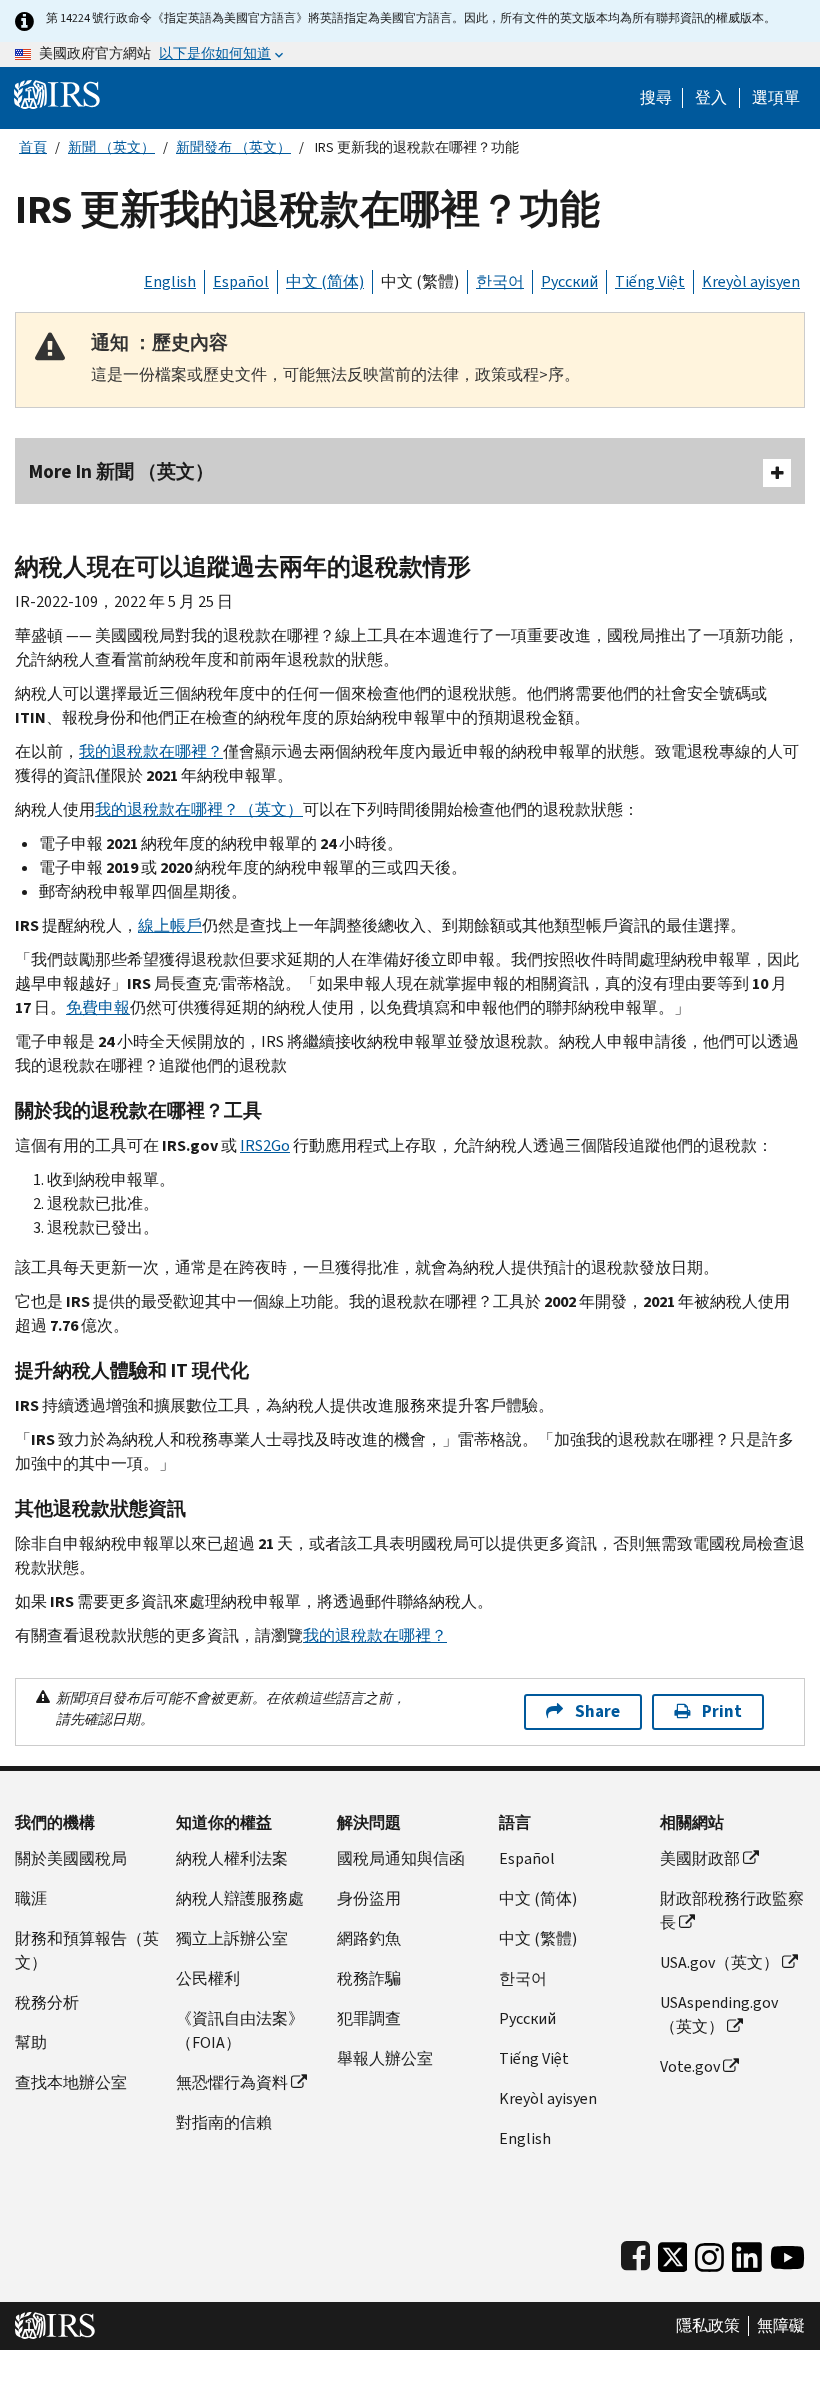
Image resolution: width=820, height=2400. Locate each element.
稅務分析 (47, 2002)
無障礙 (781, 2326)
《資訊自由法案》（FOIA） (240, 2030)
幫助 (31, 2042)
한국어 (500, 281)
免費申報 (98, 1007)
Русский (569, 281)
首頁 (33, 147)
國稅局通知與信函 (401, 1858)
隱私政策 (708, 2326)
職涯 (31, 1898)
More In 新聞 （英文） (121, 471)
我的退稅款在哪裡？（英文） (199, 809)
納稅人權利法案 (232, 1858)
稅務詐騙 (369, 1978)
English (170, 281)
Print (722, 1711)
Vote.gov (690, 2066)
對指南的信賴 (224, 2122)
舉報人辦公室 (385, 2058)
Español (241, 281)
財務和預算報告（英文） (87, 1950)
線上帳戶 (170, 925)
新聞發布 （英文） (233, 147)
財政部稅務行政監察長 (732, 1910)
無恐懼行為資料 (232, 2082)
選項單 (776, 98)
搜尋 (656, 98)
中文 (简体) (325, 281)
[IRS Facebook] (635, 2252)
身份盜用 (369, 1898)
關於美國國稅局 (71, 1858)
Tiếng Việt (650, 281)
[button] (711, 98)
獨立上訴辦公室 (232, 1938)
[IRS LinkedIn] (747, 2252)
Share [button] (597, 1711)
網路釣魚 (369, 1938)
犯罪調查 (369, 2018)
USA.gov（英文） (719, 1962)
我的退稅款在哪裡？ (151, 751)
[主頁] (57, 93)
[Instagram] (709, 2252)
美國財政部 (700, 1858)
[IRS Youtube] (787, 2252)
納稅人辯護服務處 (240, 1898)
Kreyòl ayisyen (751, 281)
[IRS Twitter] (673, 2252)
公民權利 (208, 1978)
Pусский (527, 2018)
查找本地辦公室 (71, 2082)
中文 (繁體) (420, 281)
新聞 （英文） (111, 147)
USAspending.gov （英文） (719, 2014)
